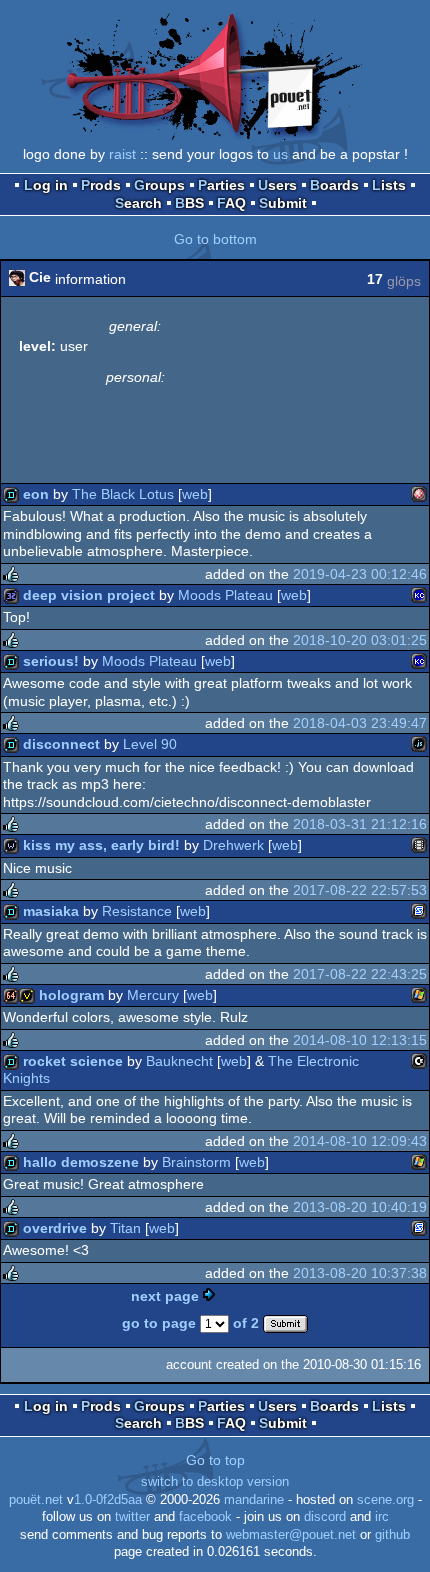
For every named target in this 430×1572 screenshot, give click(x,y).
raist (122, 154)
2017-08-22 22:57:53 (360, 890)
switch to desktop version (215, 1482)
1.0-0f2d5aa (108, 1500)
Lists (389, 185)
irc (382, 1517)
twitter (132, 1517)
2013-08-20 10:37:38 (360, 1273)
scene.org (385, 1500)
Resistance (137, 911)
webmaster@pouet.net (291, 1535)
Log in (46, 185)
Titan (125, 1228)
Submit (283, 203)
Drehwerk (233, 845)
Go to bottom (215, 239)
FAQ (231, 203)
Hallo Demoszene (81, 1162)
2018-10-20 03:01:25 (360, 640)
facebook (205, 1517)
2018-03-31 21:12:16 (360, 824)
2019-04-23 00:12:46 (360, 574)
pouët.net (36, 1500)
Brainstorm (196, 1162)
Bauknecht (179, 1061)
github (392, 1535)
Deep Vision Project (89, 595)
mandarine (254, 1500)
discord (325, 1517)
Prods (101, 185)
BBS (189, 203)
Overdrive (55, 1228)
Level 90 (150, 744)
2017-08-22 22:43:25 (360, 974)
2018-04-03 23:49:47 (360, 723)
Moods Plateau (225, 595)
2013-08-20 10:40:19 (360, 1207)
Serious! (51, 661)
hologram (71, 995)
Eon (36, 494)
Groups (159, 185)
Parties (221, 185)
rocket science (73, 1061)
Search (138, 203)
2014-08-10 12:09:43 (360, 1141)
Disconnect (61, 744)
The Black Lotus (123, 494)
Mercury (153, 995)
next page (165, 1296)
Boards (334, 185)
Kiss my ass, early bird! (101, 845)
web (195, 494)
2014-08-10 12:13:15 (360, 1040)
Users (277, 185)
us (280, 154)
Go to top (215, 1460)
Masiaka (51, 911)
